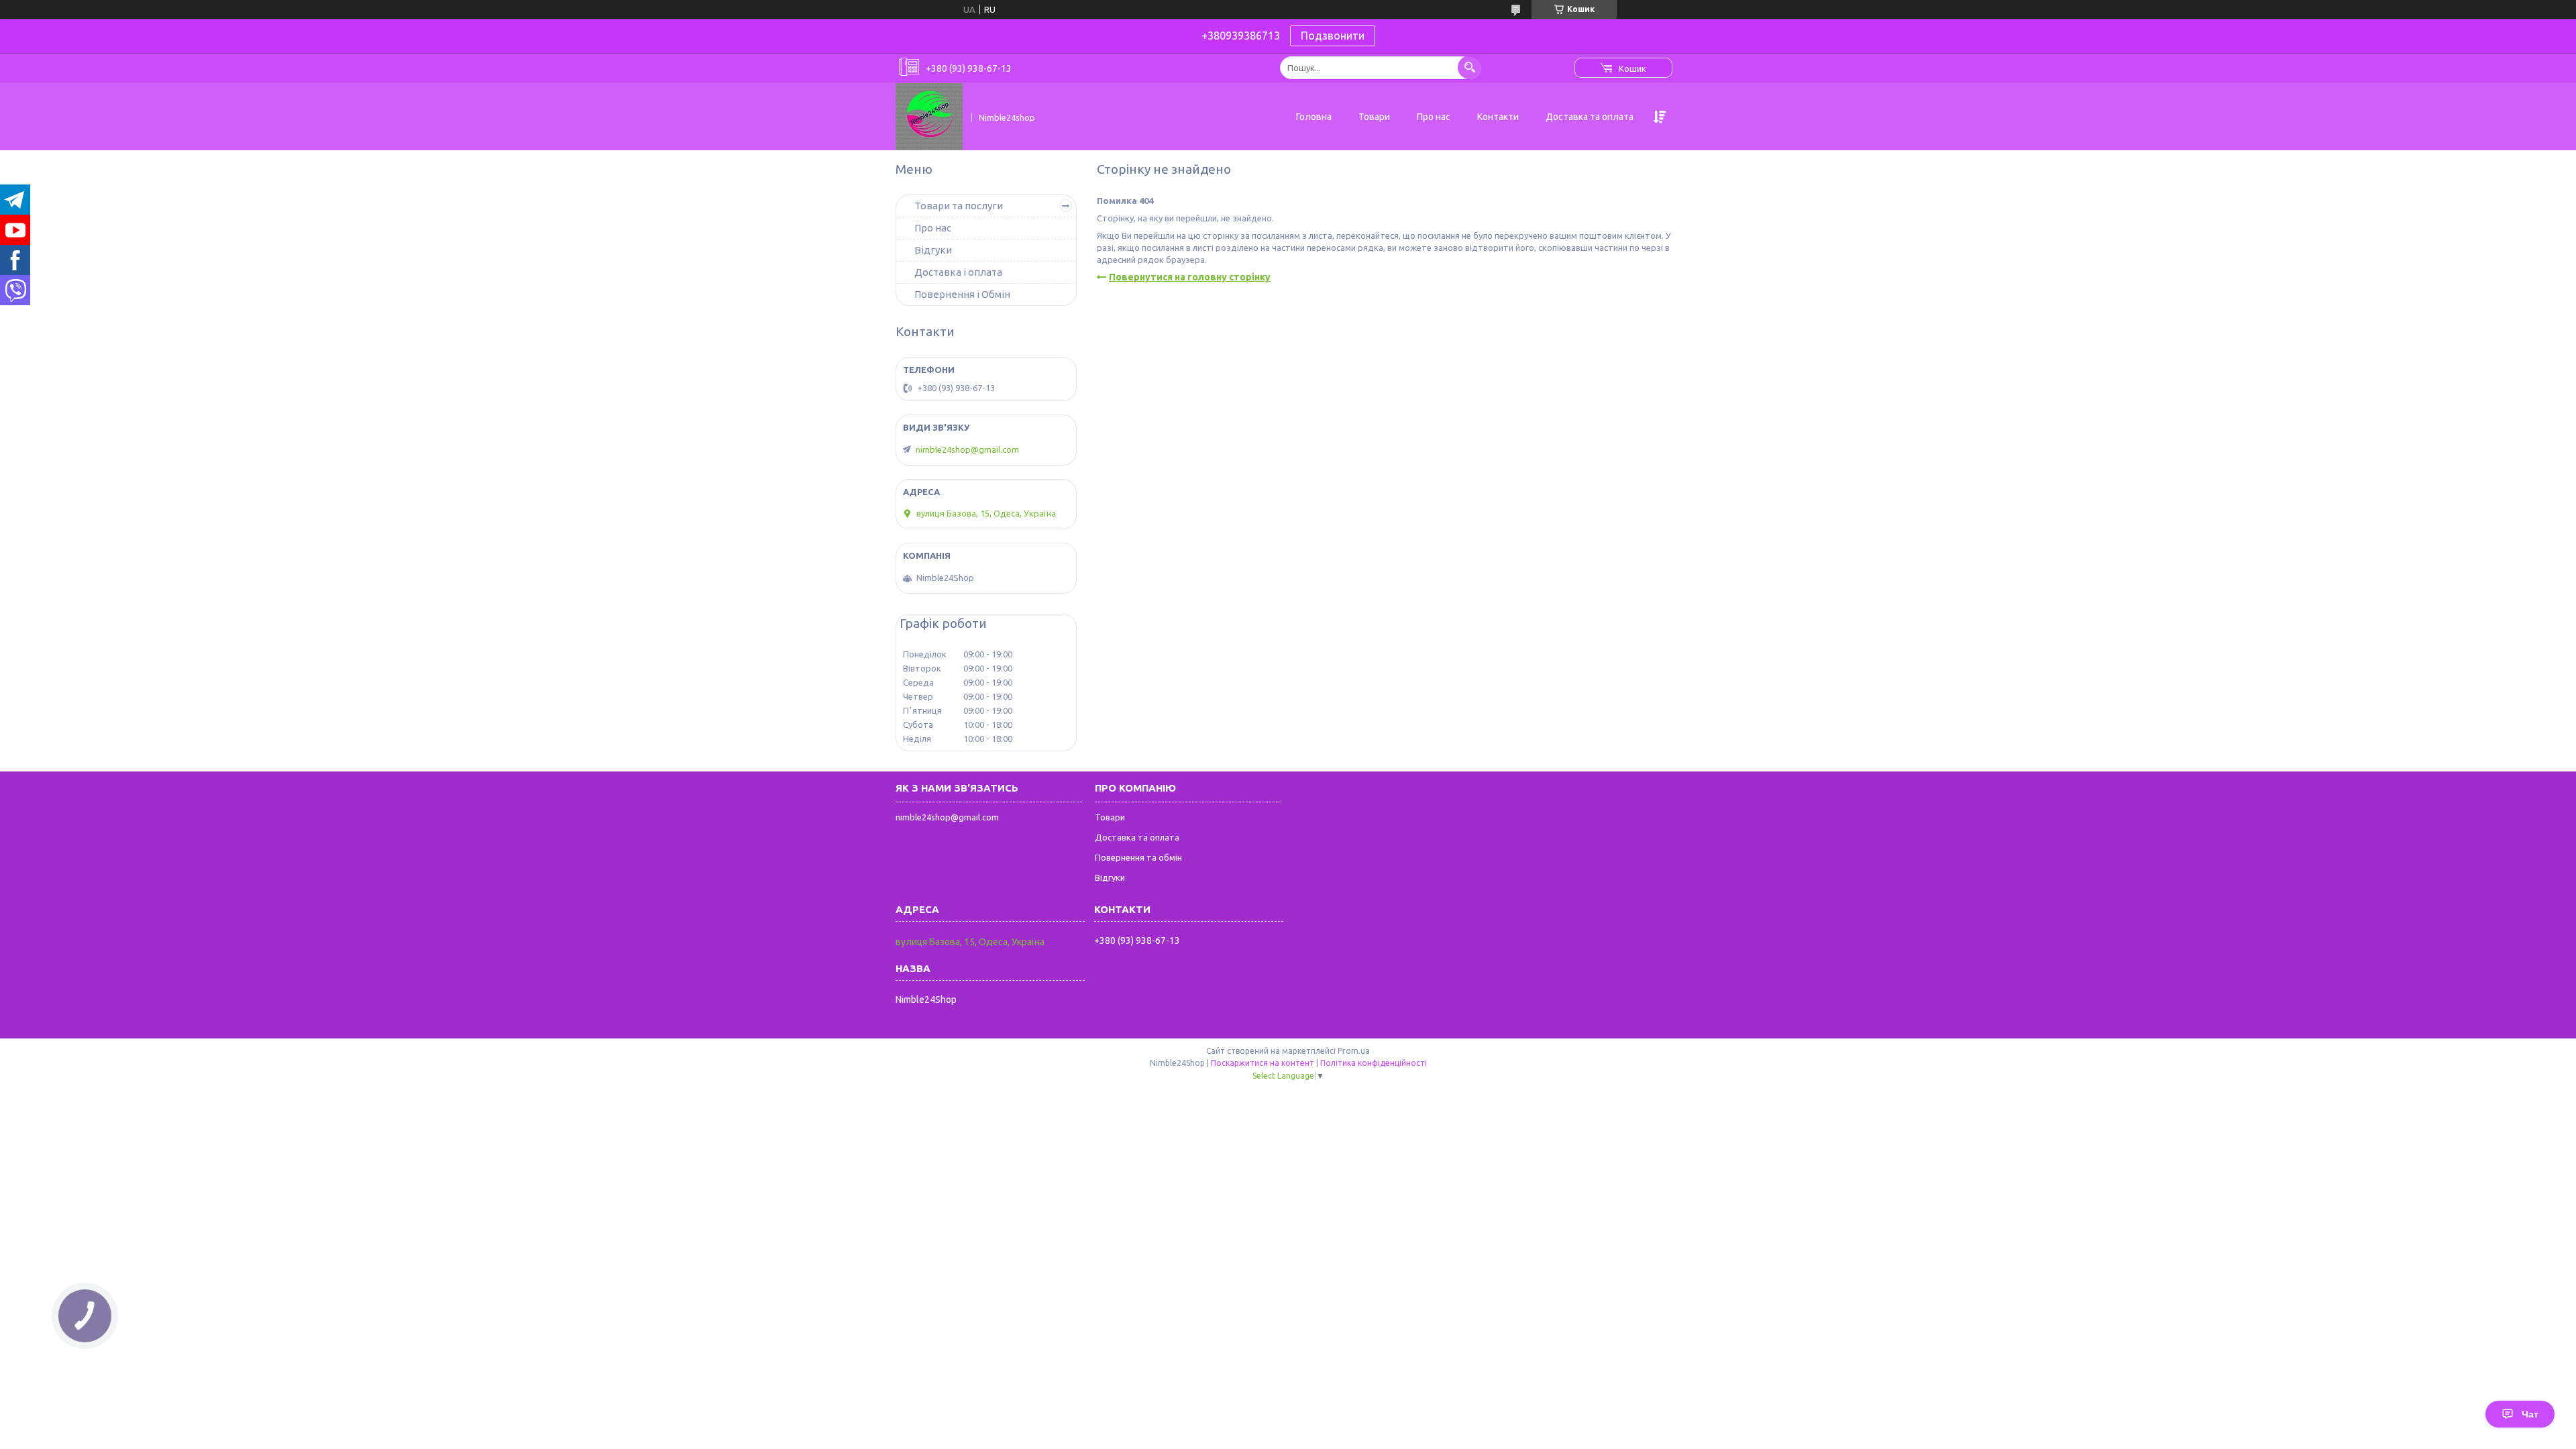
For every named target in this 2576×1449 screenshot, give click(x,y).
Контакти (1498, 117)
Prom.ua (1354, 1051)
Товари (1374, 117)
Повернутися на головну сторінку (1190, 277)
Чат (2530, 1414)
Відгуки (933, 250)
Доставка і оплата (958, 272)
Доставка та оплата (1590, 117)
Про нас (1434, 117)
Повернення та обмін (1138, 857)
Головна (1314, 117)
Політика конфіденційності (1374, 1063)
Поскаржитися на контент (1263, 1063)
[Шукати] (1469, 67)
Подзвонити (1333, 36)
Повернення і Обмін (962, 294)
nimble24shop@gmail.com (967, 449)
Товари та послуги (959, 206)
